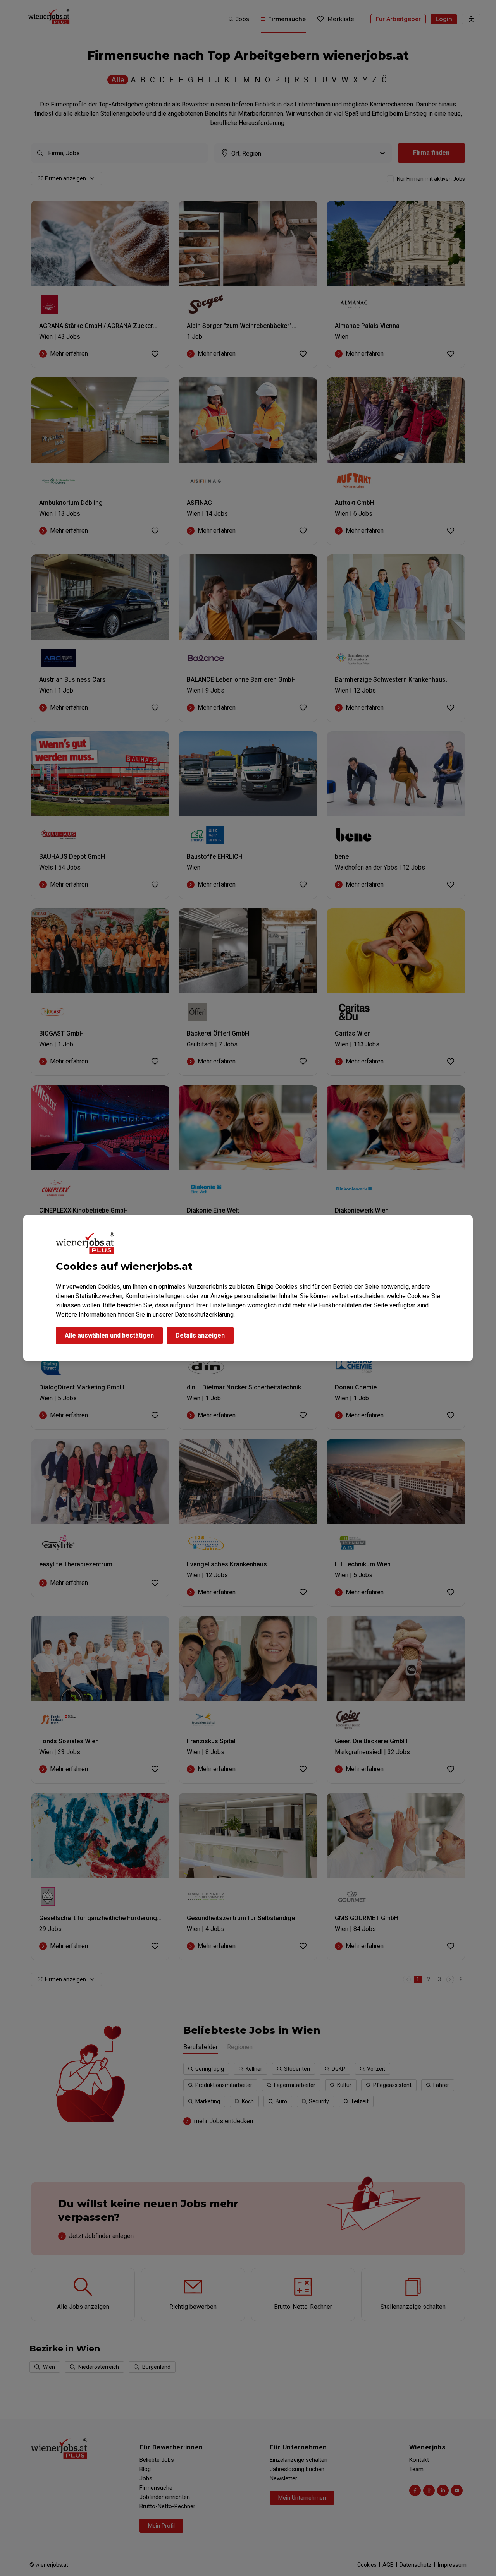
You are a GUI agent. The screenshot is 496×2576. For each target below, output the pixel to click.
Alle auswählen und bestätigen (109, 1335)
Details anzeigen (200, 1335)
